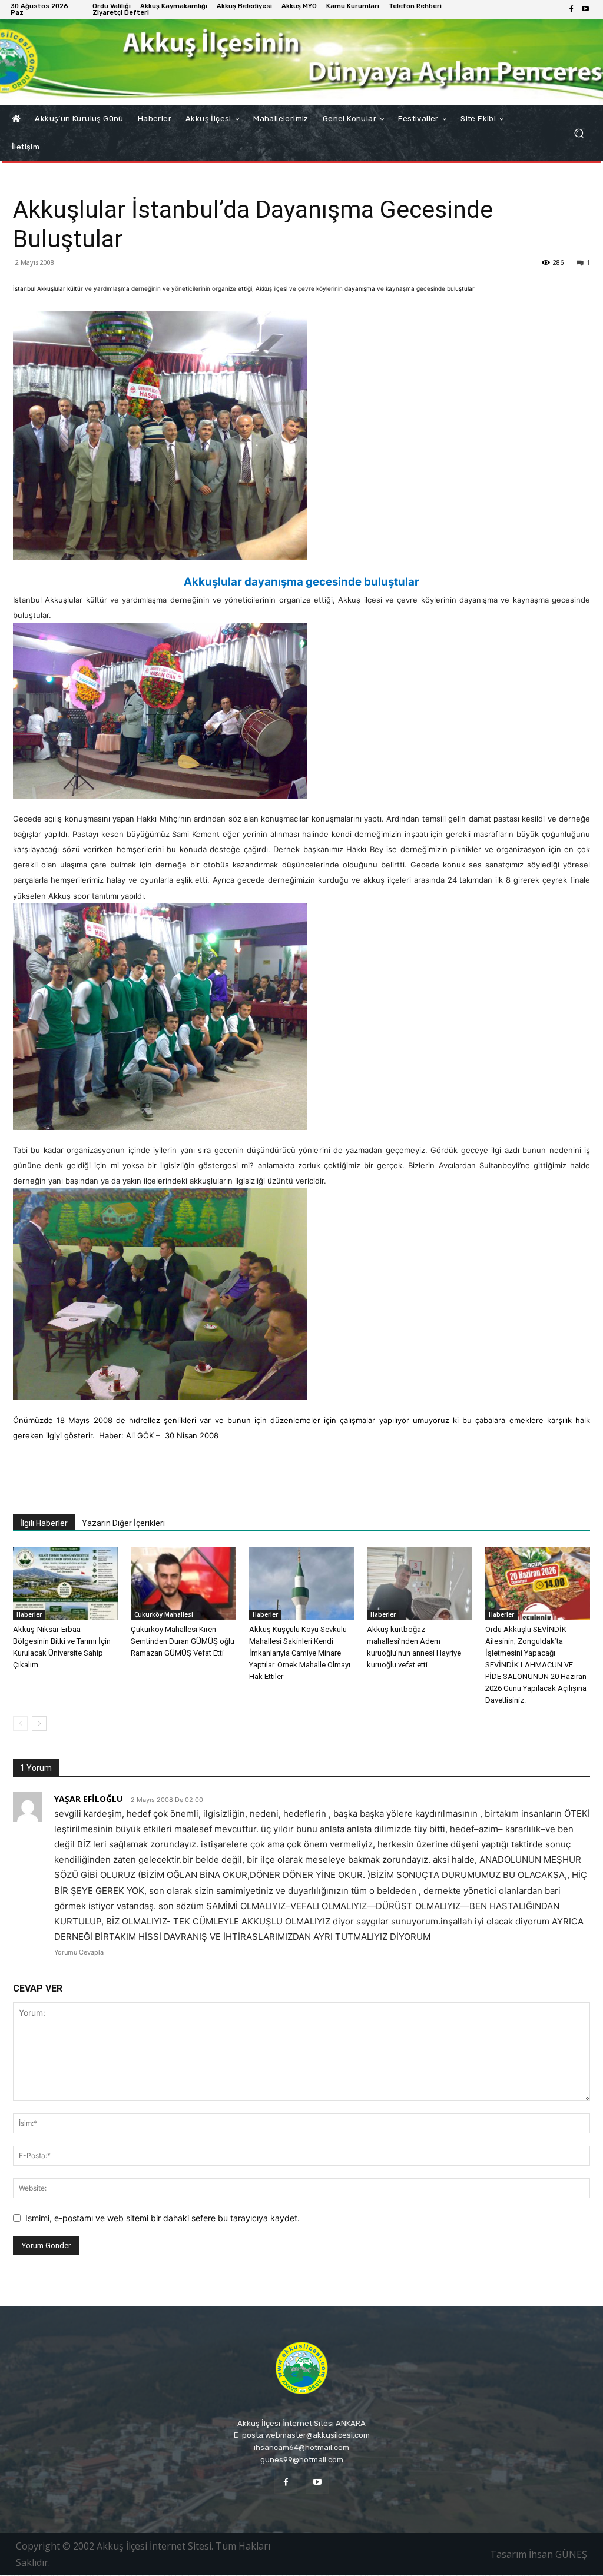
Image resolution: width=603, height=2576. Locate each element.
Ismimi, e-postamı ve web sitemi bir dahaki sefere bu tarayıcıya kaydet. (163, 2218)
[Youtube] (585, 9)
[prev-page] (20, 1724)
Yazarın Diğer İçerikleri (123, 1523)
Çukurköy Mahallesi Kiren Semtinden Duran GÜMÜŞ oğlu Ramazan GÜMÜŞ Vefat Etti (183, 1641)
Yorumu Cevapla (79, 1952)
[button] (579, 133)
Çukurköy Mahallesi (164, 1614)
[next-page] (39, 1724)
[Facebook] (571, 9)
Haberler (29, 1614)
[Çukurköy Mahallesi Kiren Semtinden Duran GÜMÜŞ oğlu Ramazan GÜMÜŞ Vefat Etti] (183, 1583)
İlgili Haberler (44, 1523)
